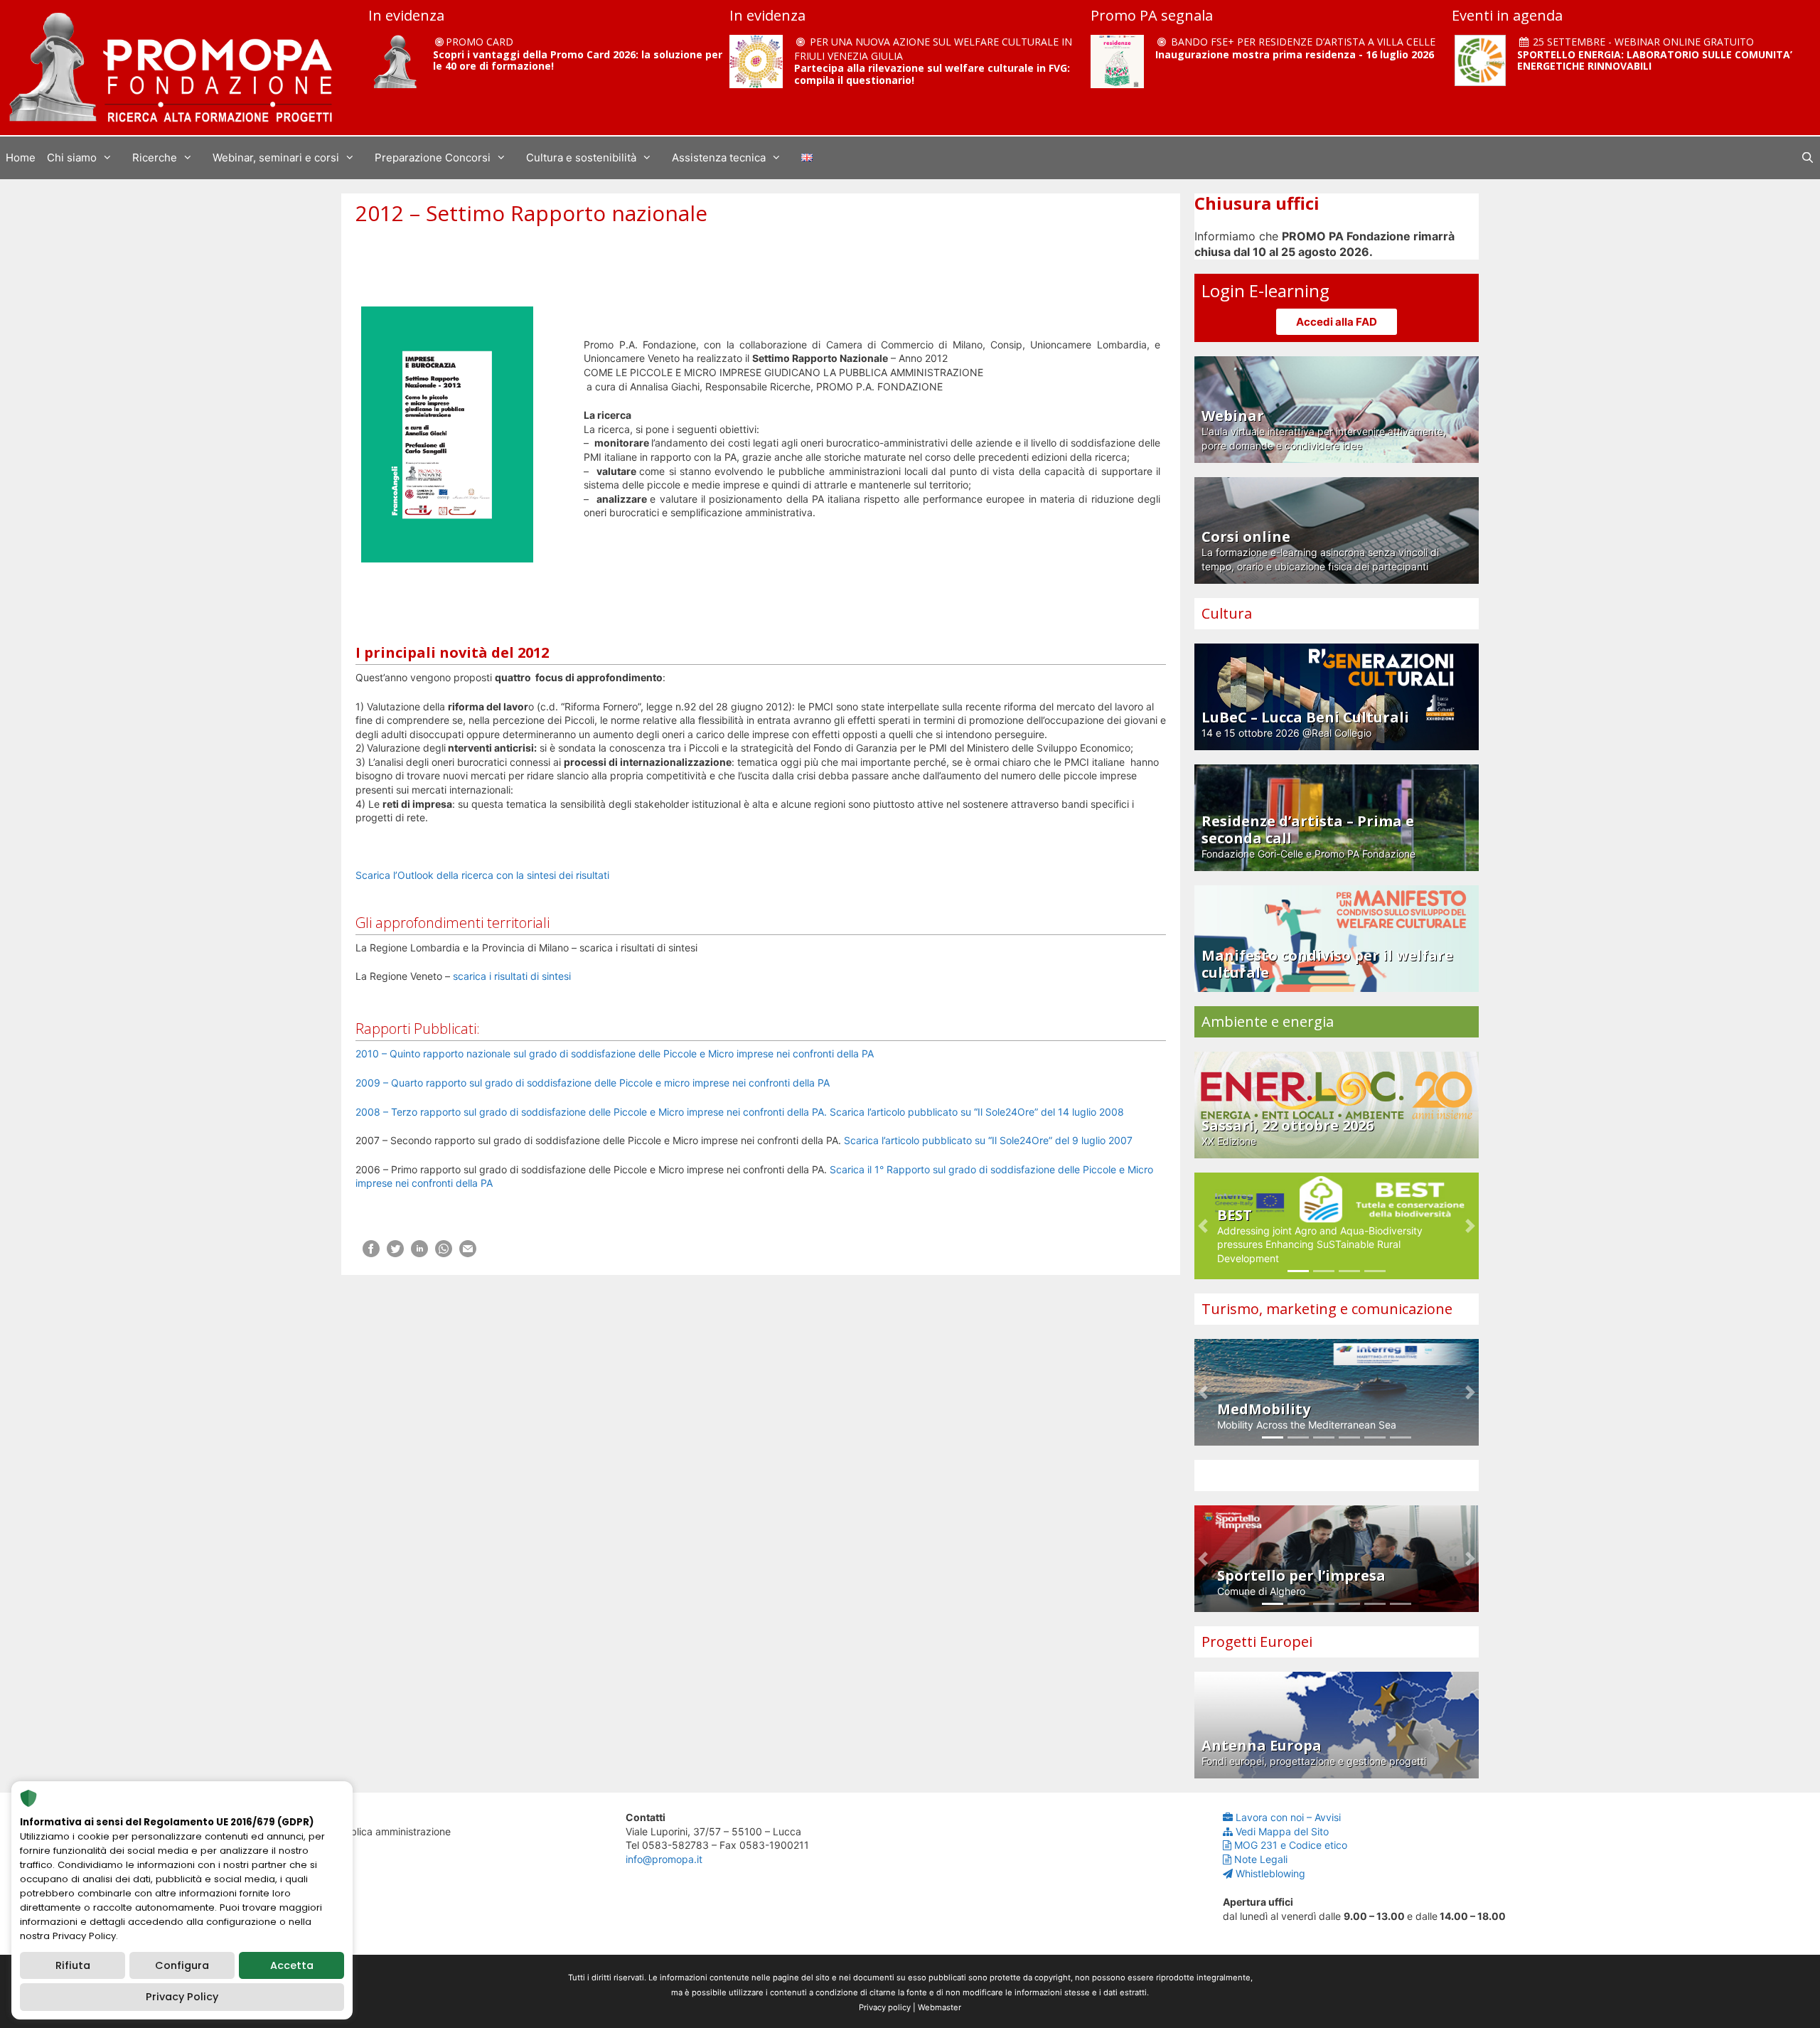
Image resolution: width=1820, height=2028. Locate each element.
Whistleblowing (1270, 1873)
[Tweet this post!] (395, 1253)
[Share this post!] (371, 1253)
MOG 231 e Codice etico (1291, 1845)
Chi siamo (72, 158)
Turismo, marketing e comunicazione (1327, 1309)
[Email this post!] (468, 1253)
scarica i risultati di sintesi (512, 976)
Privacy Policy (182, 1997)
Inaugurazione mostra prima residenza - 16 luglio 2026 (1295, 54)
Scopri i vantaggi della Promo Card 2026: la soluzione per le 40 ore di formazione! (578, 60)
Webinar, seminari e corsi (276, 158)
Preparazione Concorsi (433, 158)
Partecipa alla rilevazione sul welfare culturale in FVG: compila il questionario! (932, 74)
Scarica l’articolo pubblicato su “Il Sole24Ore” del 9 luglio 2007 (988, 1140)
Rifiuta (73, 1965)
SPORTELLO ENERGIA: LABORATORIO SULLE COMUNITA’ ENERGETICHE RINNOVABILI (1655, 60)
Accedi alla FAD (1337, 322)
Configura (182, 1965)
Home (21, 158)
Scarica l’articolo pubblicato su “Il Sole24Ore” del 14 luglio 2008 (975, 1112)
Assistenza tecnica (719, 158)
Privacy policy (885, 2007)
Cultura (1227, 613)
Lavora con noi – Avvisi (1288, 1817)
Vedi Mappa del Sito (1282, 1831)
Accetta (292, 1965)
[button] (1203, 1226)
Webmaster (940, 2007)
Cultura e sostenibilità (581, 158)
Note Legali (1261, 1859)
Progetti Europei (1257, 1642)
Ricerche (155, 158)
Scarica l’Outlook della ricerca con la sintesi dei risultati (482, 875)
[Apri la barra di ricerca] (1808, 158)
